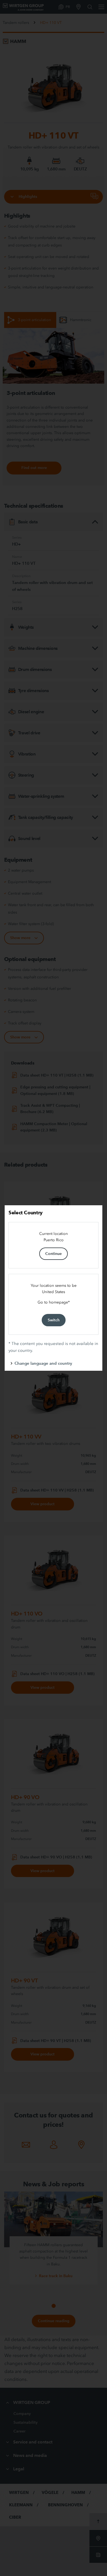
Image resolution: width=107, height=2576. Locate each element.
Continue (54, 1254)
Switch (54, 1320)
